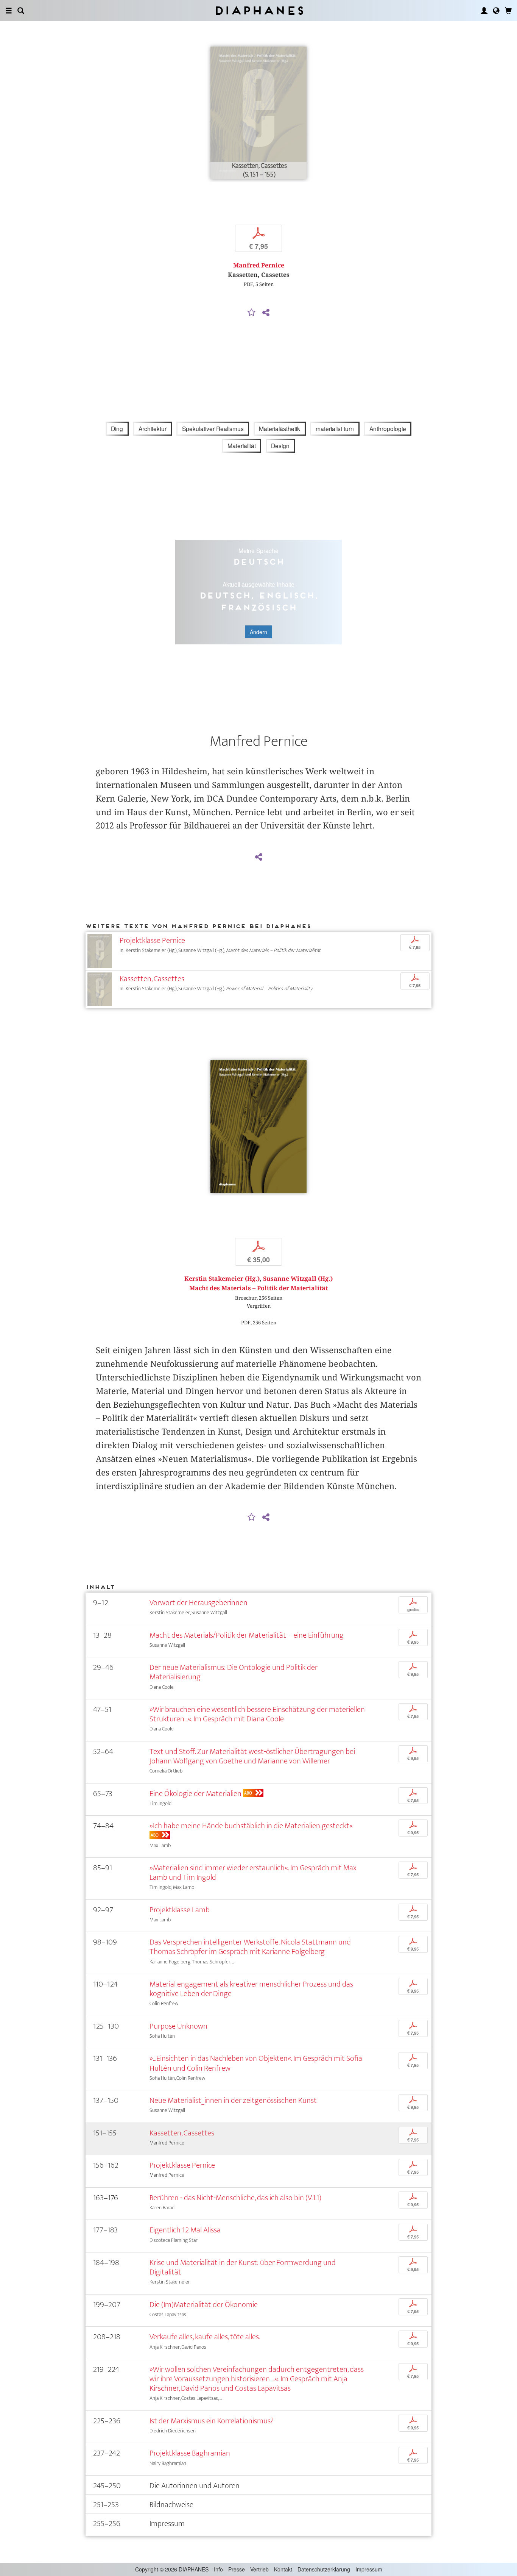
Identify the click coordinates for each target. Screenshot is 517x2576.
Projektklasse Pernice (152, 940)
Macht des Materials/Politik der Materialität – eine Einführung (247, 1635)
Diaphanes (259, 10)
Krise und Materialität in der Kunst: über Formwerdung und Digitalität (243, 2267)
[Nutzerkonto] (484, 11)
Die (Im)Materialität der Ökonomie (204, 2305)
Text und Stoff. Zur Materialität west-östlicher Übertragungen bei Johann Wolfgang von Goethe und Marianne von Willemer (252, 1756)
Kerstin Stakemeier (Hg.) (222, 1279)
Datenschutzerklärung (324, 2569)
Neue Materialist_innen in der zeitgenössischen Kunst (233, 2100)
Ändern (258, 632)
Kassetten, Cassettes (152, 979)
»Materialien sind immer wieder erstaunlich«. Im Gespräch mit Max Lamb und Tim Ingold (253, 1873)
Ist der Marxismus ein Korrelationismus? (212, 2421)
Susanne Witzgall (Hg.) (298, 1279)
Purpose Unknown (178, 2026)
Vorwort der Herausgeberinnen (199, 1603)
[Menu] (9, 11)
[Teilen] (266, 313)
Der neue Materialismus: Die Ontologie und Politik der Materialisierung (234, 1672)
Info (218, 2569)
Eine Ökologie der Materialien (195, 1794)
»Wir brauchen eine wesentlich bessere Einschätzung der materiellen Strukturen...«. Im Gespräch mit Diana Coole (257, 1714)
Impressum (369, 2569)
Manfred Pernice (259, 265)
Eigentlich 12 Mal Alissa (185, 2230)
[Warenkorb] (508, 11)
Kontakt (283, 2569)
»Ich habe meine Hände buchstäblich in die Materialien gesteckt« (251, 1826)
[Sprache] (496, 11)
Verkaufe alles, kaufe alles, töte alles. (205, 2337)
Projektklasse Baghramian (190, 2453)
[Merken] (252, 313)
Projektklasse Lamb (180, 1910)
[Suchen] (21, 11)
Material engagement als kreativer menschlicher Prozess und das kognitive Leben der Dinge (251, 1989)
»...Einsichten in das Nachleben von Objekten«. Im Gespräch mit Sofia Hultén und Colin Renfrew (256, 2063)
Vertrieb (259, 2569)
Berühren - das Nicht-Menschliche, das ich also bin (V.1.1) (235, 2198)
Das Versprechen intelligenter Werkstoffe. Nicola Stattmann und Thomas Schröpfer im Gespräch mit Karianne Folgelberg (250, 1947)
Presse (237, 2569)
